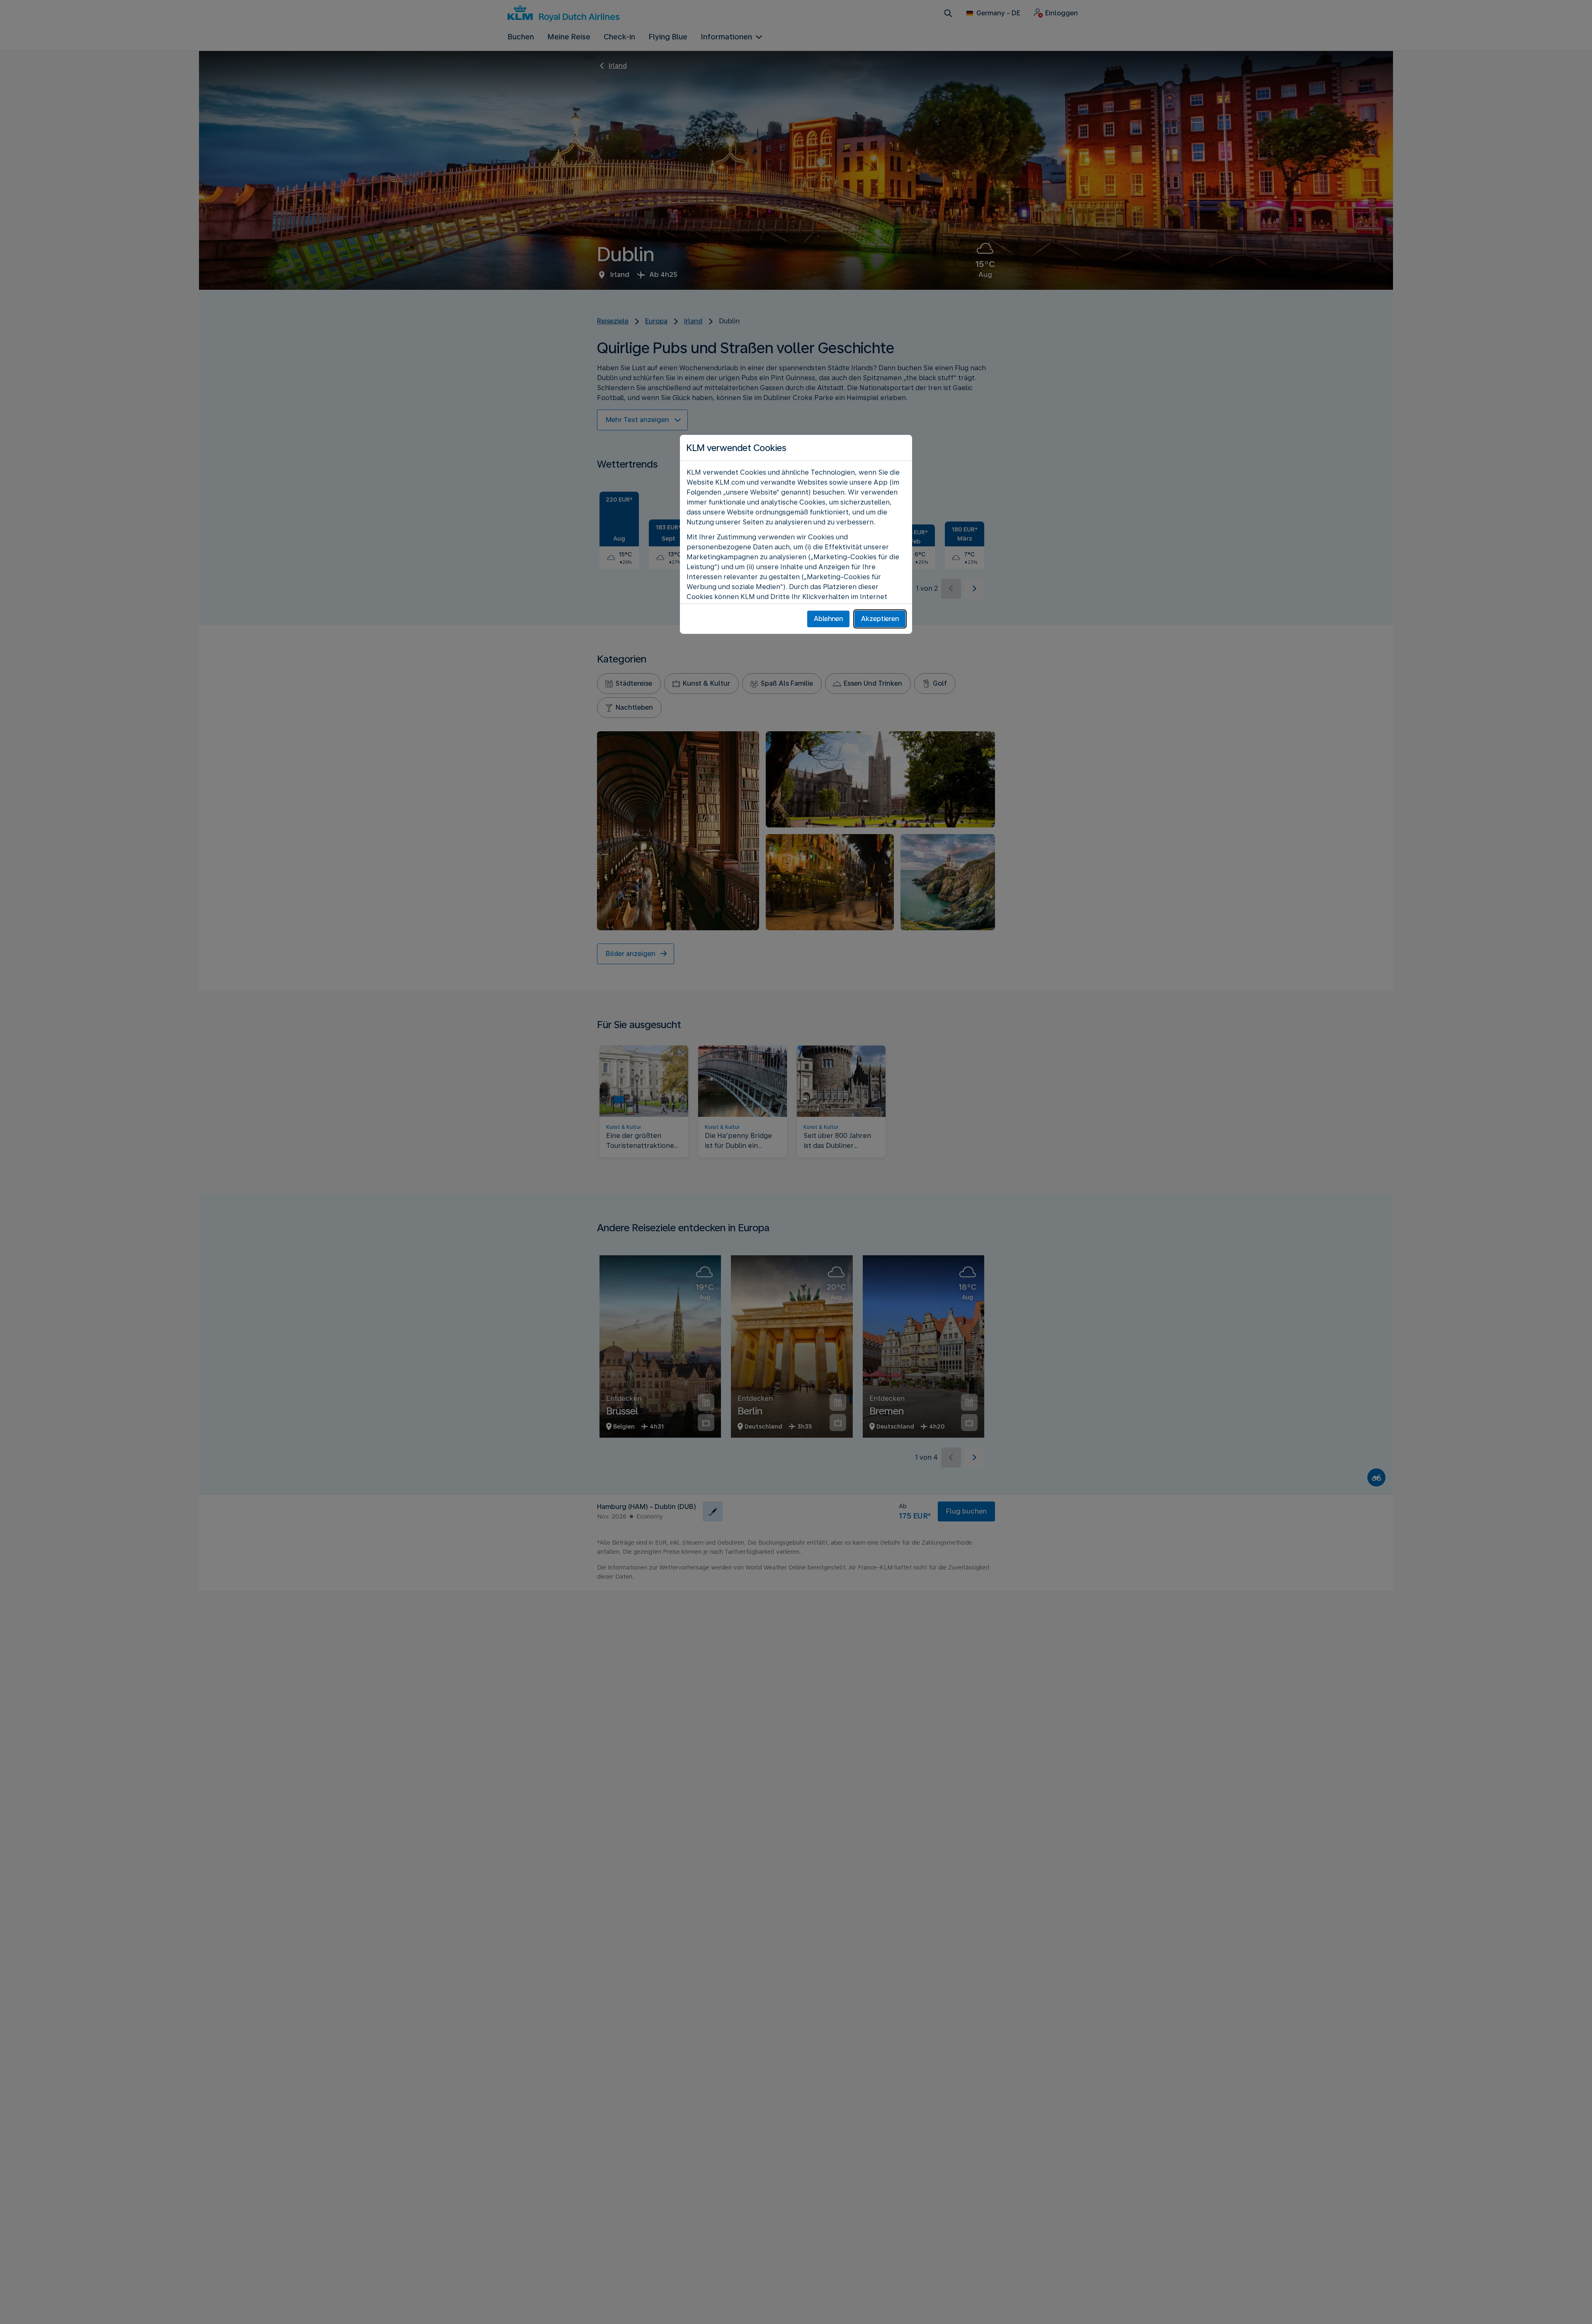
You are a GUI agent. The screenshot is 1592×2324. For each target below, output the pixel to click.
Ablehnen (828, 619)
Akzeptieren (880, 619)
